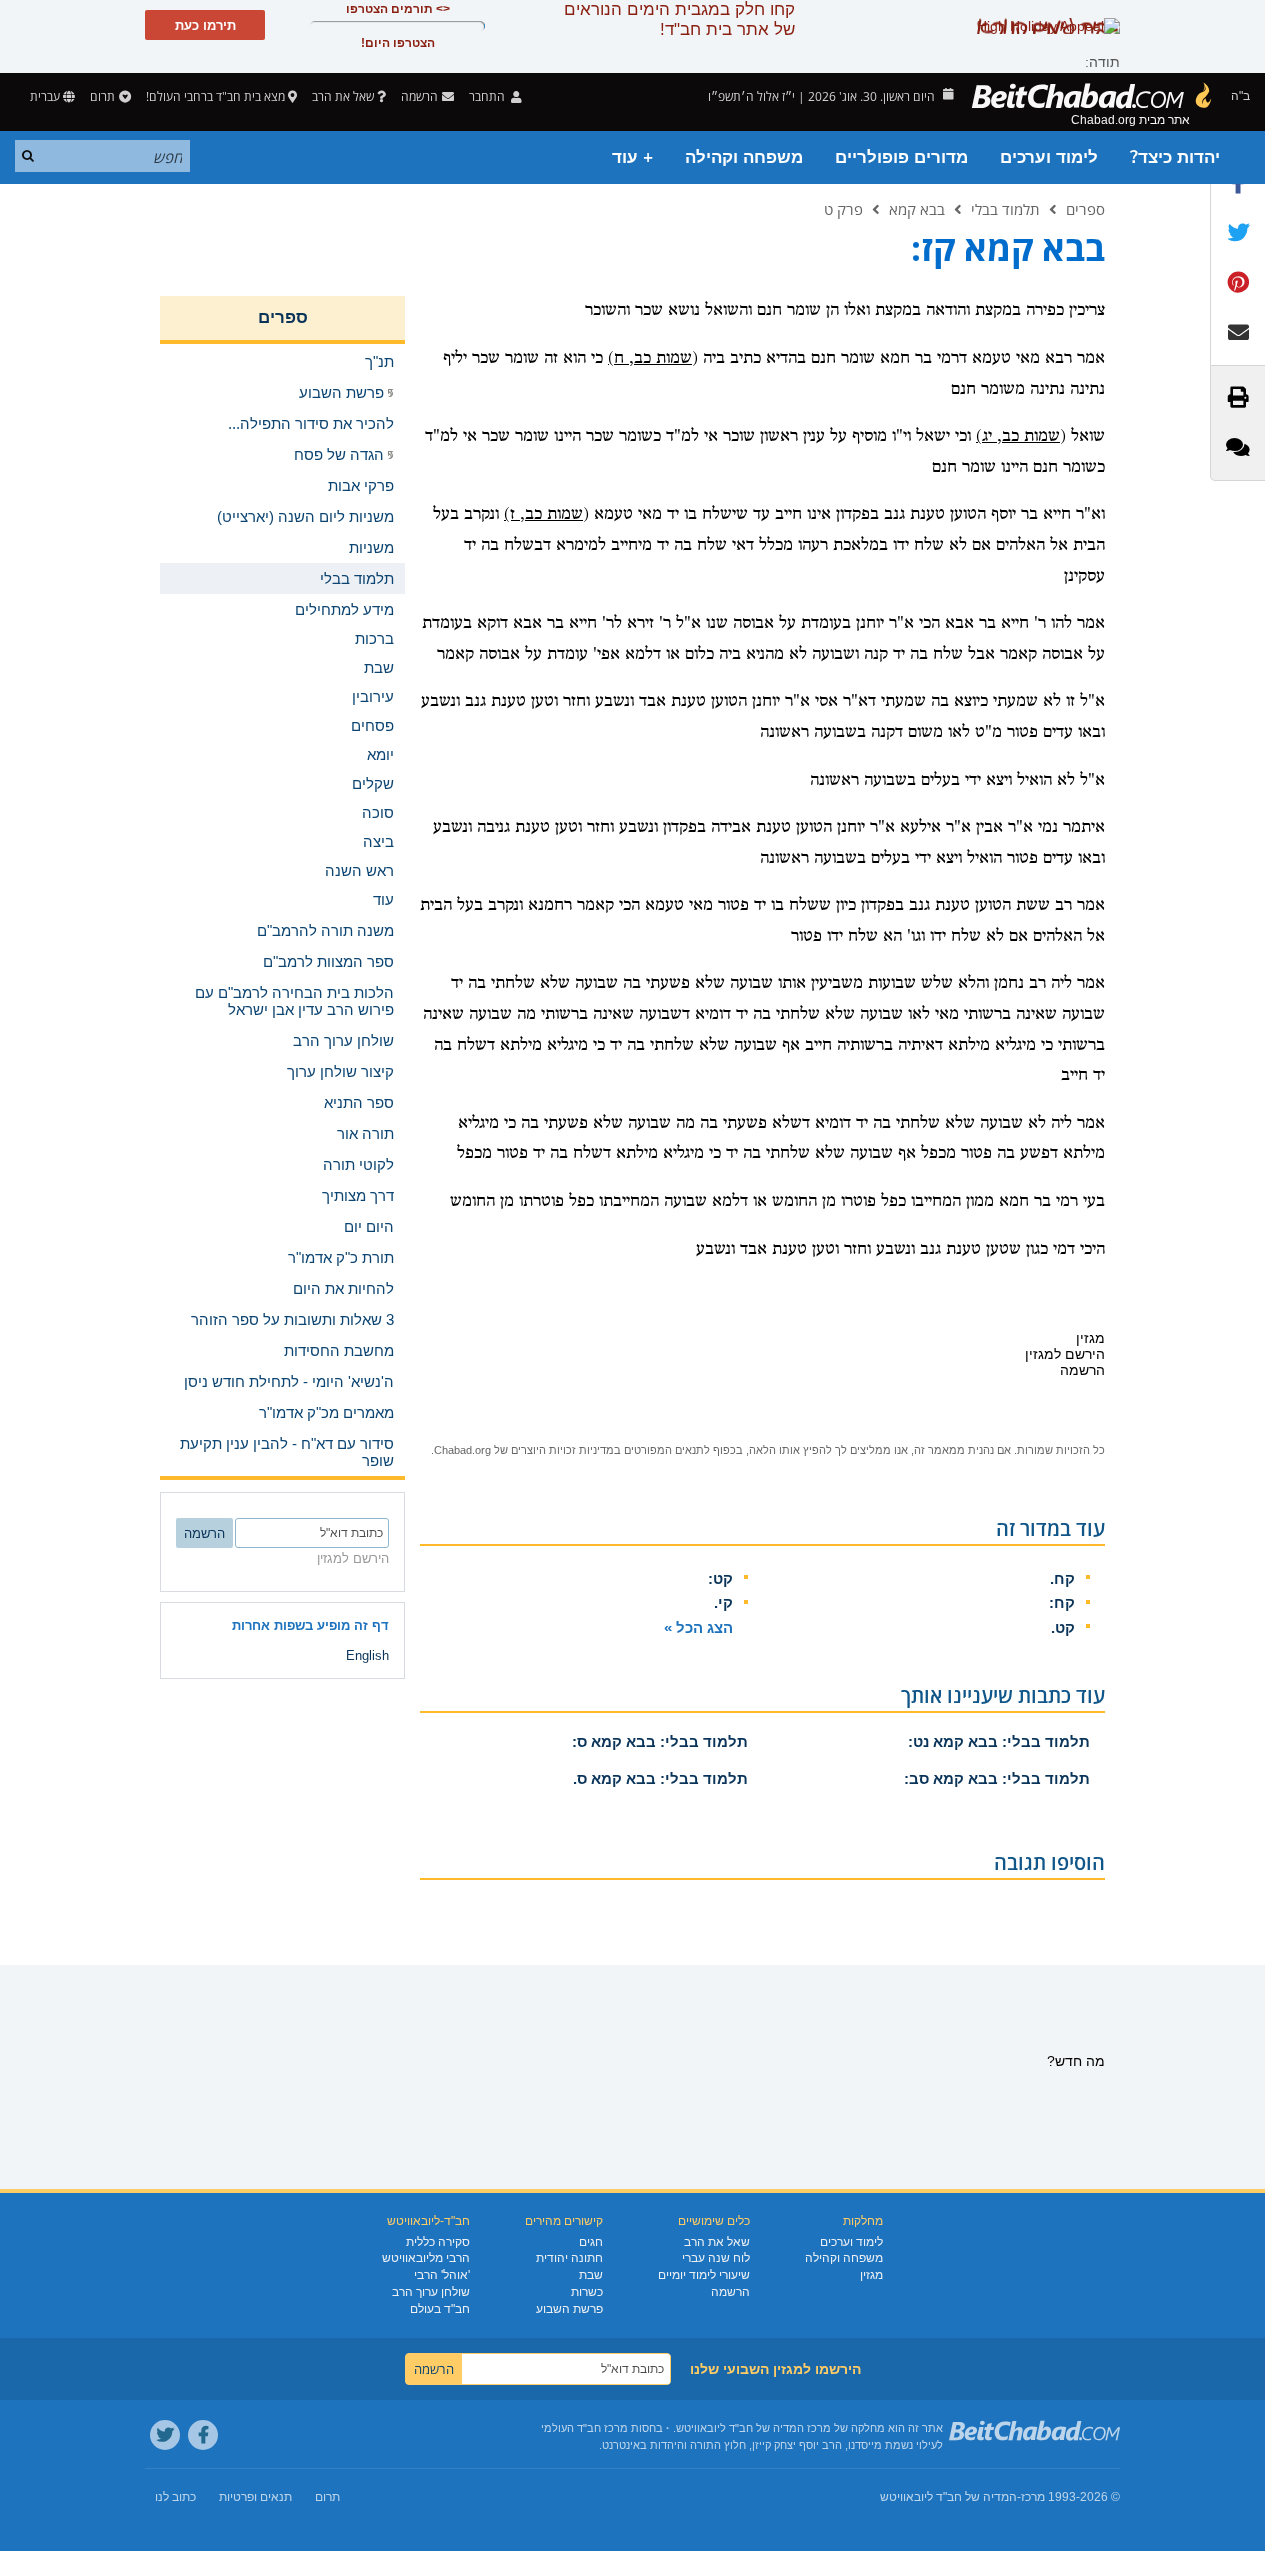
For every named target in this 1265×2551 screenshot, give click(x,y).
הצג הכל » (698, 1627)
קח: (1062, 1602)
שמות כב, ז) (543, 514)
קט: (720, 1578)
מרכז (1033, 2497)
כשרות (587, 2292)
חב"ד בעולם (440, 2309)
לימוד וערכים (1049, 157)
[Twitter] (165, 2435)
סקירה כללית (438, 2242)
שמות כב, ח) (650, 358)
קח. (1062, 1578)
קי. (723, 1602)
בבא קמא (917, 209)
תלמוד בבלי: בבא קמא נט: (999, 1741)
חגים (591, 2242)
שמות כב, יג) (1018, 436)
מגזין (871, 2275)
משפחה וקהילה (744, 157)
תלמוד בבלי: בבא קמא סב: (997, 1778)
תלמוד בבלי (1005, 209)
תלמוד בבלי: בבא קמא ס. (660, 1778)
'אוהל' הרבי (442, 2275)
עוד (383, 899)
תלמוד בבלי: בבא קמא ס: (660, 1741)
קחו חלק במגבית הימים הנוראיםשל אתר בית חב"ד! (679, 19)
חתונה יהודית (569, 2258)
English (367, 1655)
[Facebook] (203, 2435)
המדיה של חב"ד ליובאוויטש (948, 2497)
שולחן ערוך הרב (431, 2292)
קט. (1063, 1627)
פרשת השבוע (569, 2309)
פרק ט (843, 209)
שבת (591, 2275)
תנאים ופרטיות (255, 2497)
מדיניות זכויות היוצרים (562, 1450)
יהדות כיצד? (1175, 157)
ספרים (1085, 209)
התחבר (488, 96)
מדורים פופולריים (901, 157)
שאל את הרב (343, 96)
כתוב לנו (175, 2497)
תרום (102, 96)
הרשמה (730, 2292)
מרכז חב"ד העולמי (584, 2428)
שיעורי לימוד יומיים (704, 2275)
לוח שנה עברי (716, 2258)
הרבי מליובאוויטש (426, 2258)
